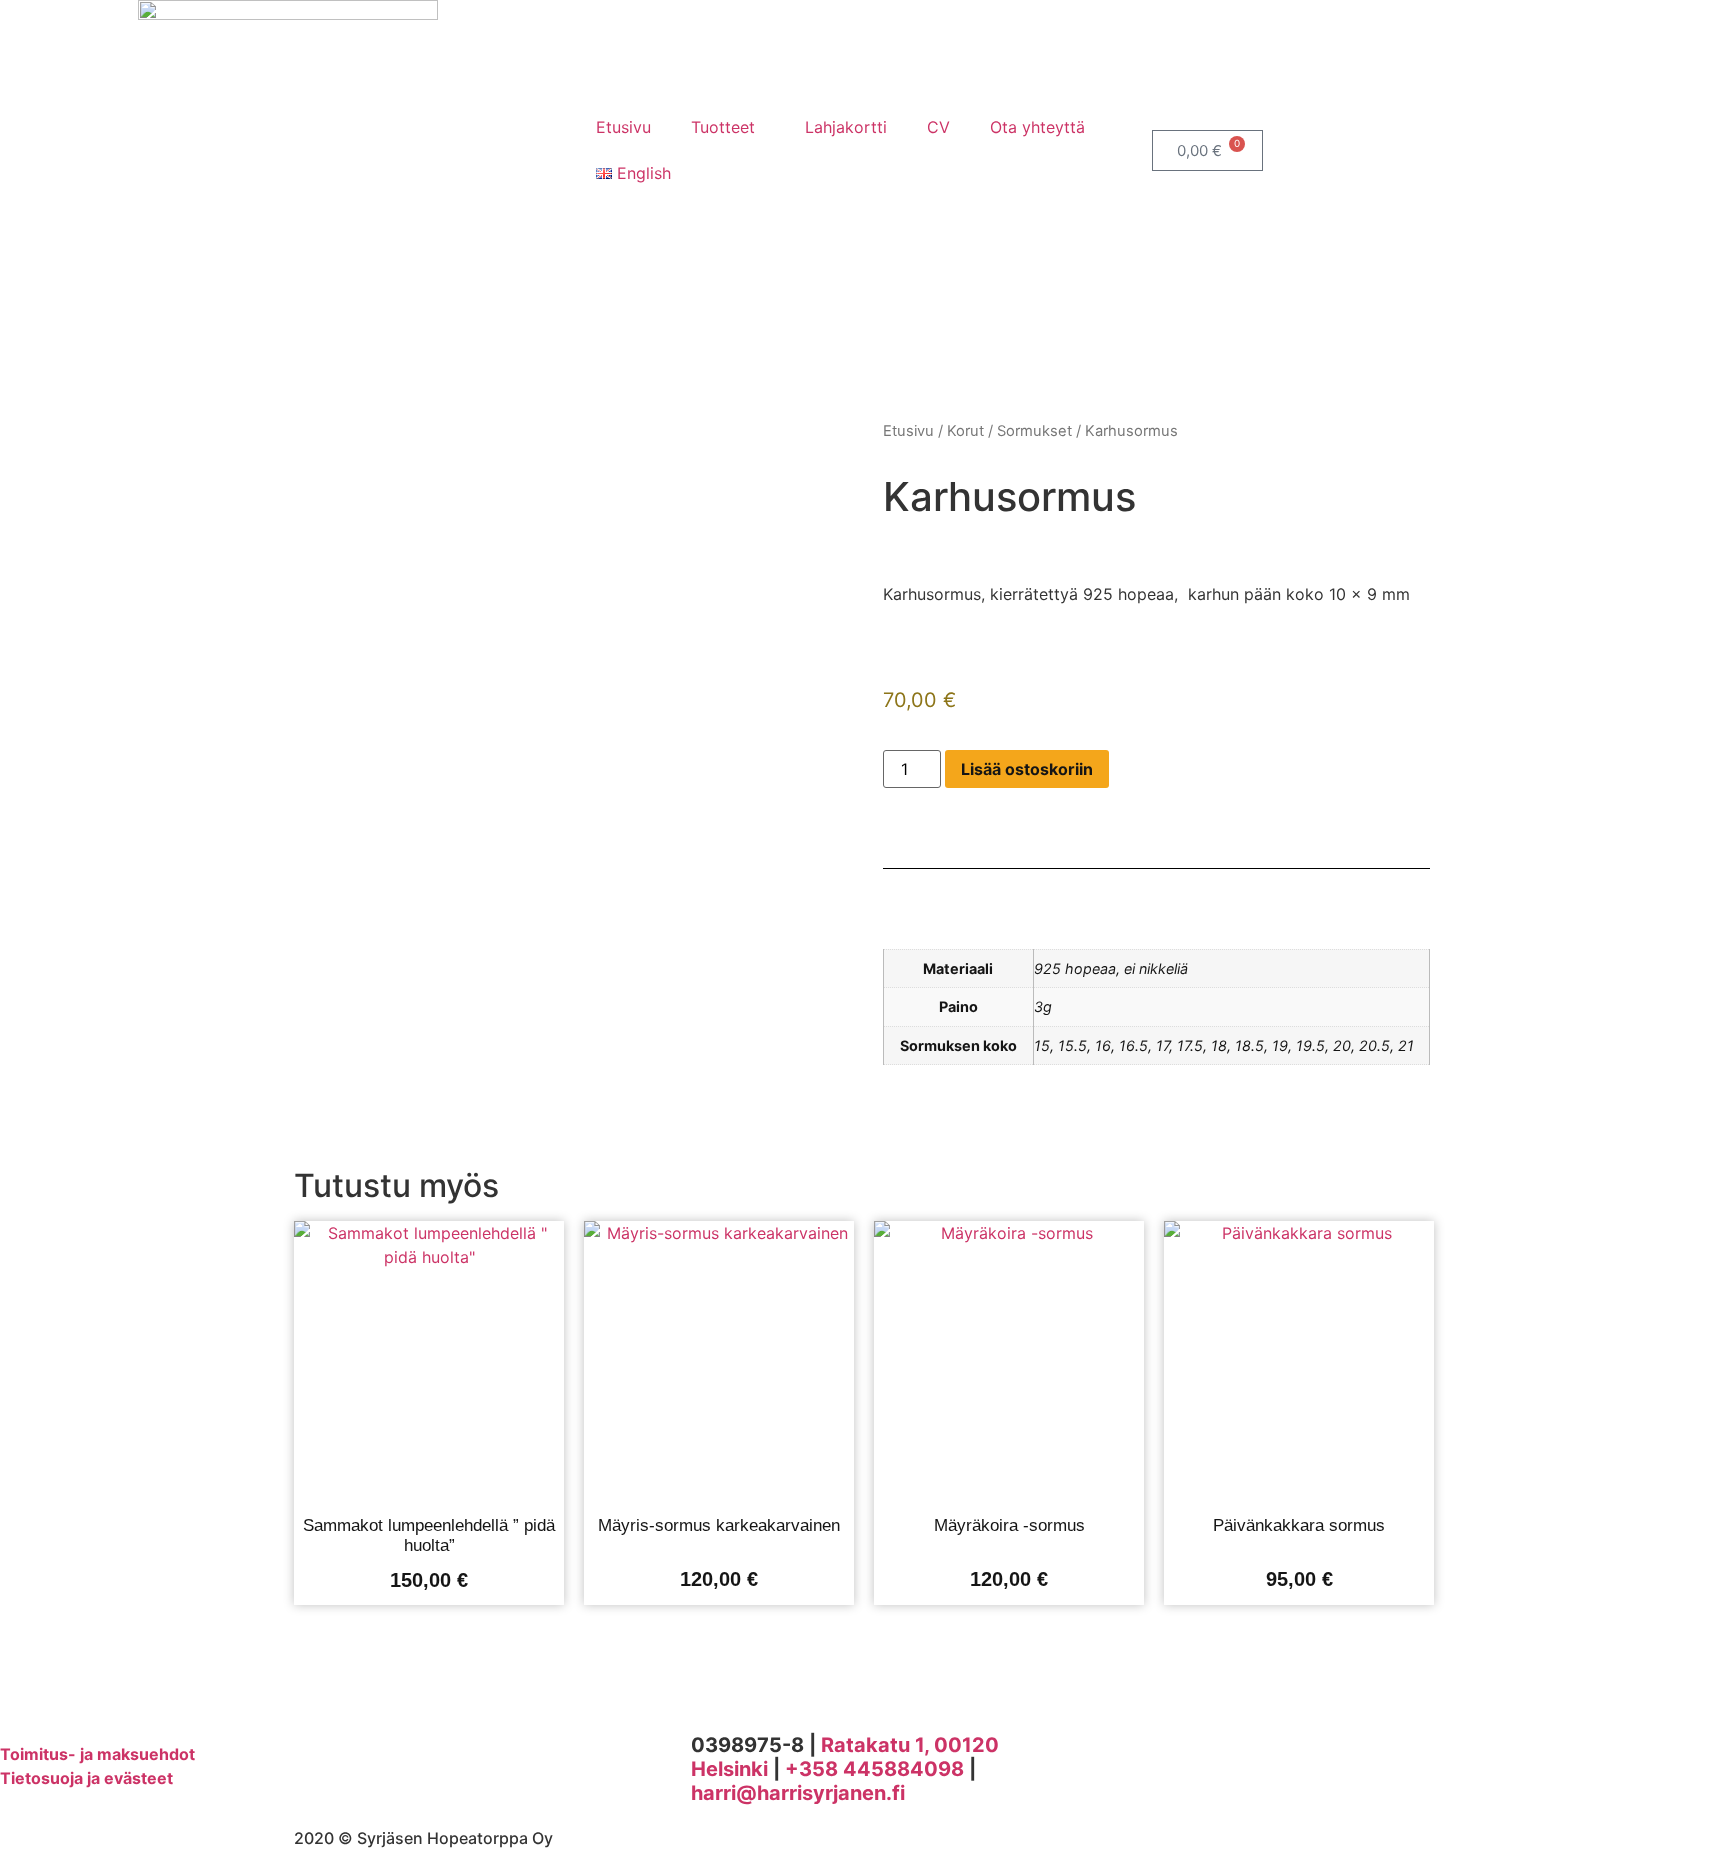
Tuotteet (723, 127)
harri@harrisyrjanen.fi (798, 1793)
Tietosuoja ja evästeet (86, 1778)
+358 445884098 (874, 1769)
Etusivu (623, 127)
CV (938, 127)
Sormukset (1034, 431)
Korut (965, 431)
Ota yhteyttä (1037, 127)
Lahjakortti (846, 127)
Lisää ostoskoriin (1027, 769)
